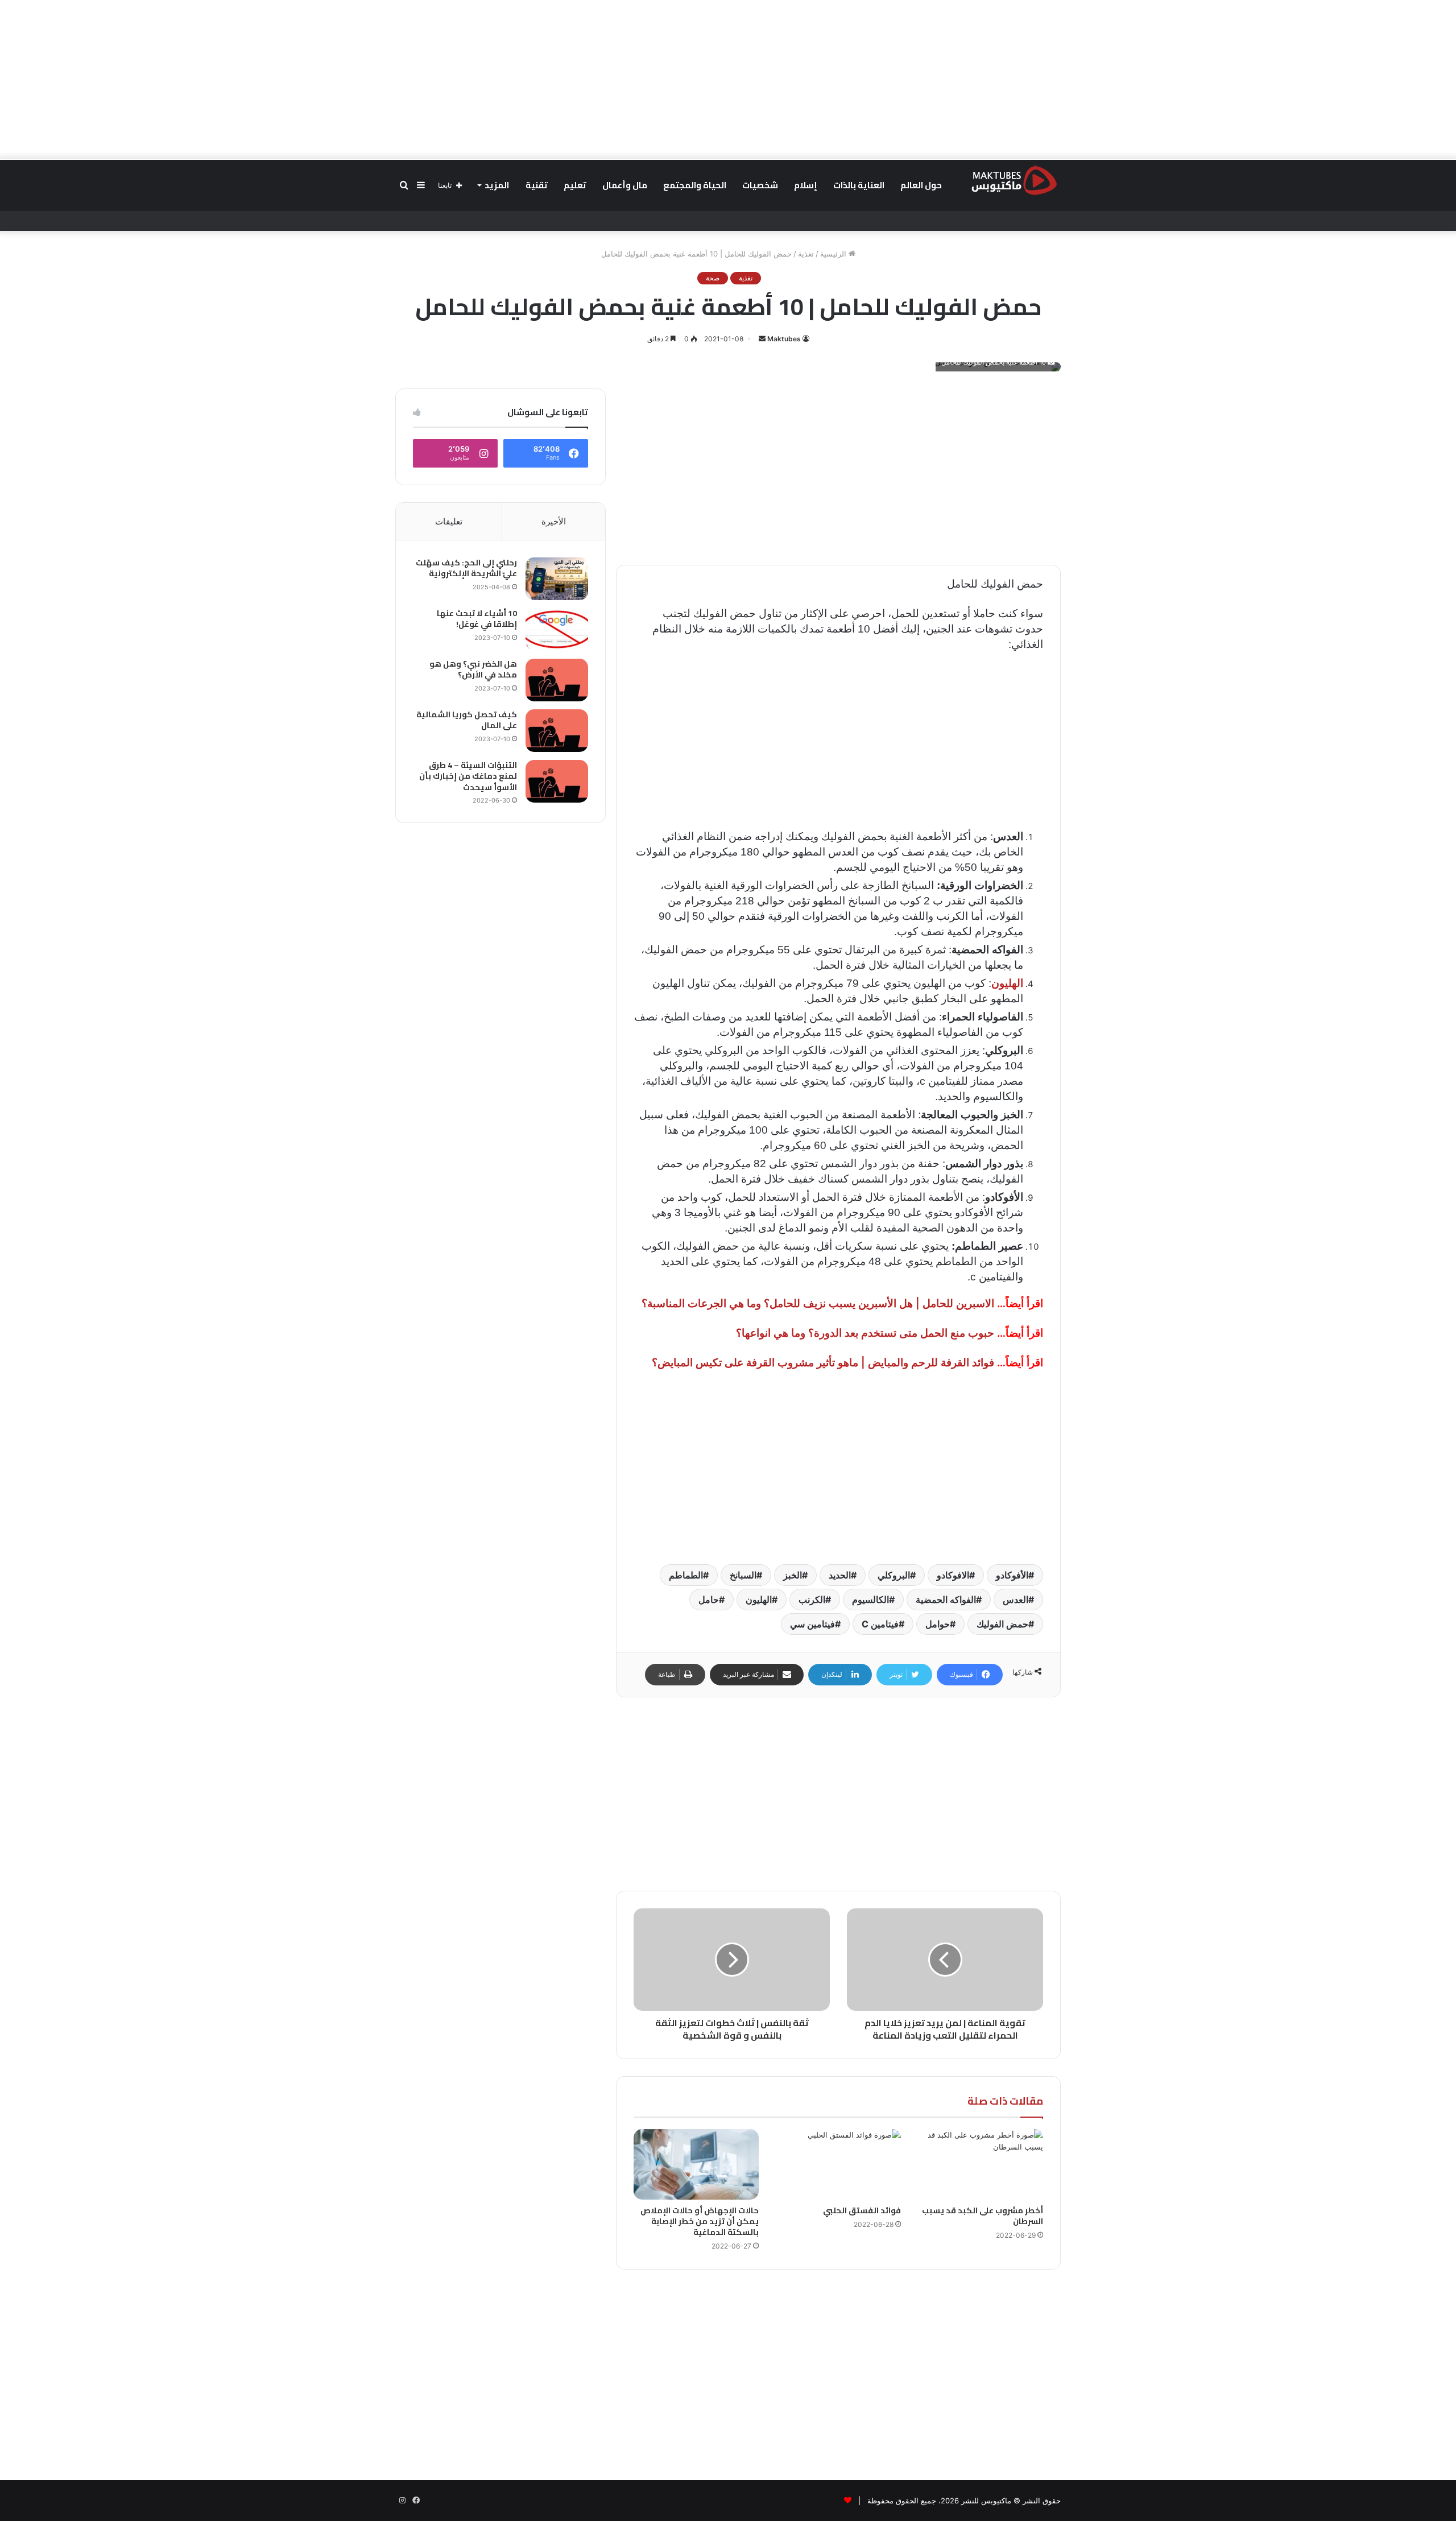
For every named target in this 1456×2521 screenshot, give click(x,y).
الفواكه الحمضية (946, 1600)
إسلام (806, 185)
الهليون (759, 1600)
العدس (1016, 1600)
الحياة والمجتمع (695, 185)
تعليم (575, 185)
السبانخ (743, 1575)
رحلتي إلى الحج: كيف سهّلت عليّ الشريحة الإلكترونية (466, 568)
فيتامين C (880, 1624)
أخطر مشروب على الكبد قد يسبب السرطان (983, 2216)
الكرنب (812, 1600)
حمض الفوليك (1002, 1624)
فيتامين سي (812, 1624)
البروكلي (894, 1575)
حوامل (938, 1624)
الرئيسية (834, 254)
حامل (709, 1600)
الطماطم (686, 1575)
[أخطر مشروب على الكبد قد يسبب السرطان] (981, 2164)
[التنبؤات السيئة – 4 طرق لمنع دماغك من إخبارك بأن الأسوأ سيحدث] (557, 781)
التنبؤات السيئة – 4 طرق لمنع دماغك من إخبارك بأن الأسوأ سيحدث (468, 776)
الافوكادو (953, 1575)
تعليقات (449, 521)
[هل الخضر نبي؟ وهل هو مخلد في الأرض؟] (557, 680)
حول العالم (921, 185)
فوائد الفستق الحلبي (862, 2210)
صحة (713, 278)
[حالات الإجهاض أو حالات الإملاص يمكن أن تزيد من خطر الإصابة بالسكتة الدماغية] (696, 2164)
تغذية (806, 254)
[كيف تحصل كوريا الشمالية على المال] (557, 731)
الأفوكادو (1012, 1575)
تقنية (537, 185)
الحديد (840, 1575)
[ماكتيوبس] (1014, 180)
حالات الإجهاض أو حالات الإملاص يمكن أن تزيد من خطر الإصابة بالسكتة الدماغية (700, 2221)
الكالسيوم (870, 1600)
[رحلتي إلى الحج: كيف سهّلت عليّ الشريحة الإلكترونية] (557, 579)
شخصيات (760, 185)
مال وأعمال (625, 185)
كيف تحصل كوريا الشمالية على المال (467, 720)
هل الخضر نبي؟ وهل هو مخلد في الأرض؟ (473, 669)
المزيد (497, 185)
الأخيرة (554, 521)
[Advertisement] (728, 80)
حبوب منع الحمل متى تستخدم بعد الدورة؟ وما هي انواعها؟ (865, 1333)
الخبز (793, 1575)
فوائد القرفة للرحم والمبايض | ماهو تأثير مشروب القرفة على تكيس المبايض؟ (823, 1363)
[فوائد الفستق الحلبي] (838, 2164)
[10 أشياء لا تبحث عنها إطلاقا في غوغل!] (557, 629)
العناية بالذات (859, 185)
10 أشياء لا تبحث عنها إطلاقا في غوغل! (477, 619)
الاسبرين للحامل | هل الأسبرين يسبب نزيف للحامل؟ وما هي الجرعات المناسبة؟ (818, 1303)
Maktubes (784, 339)
